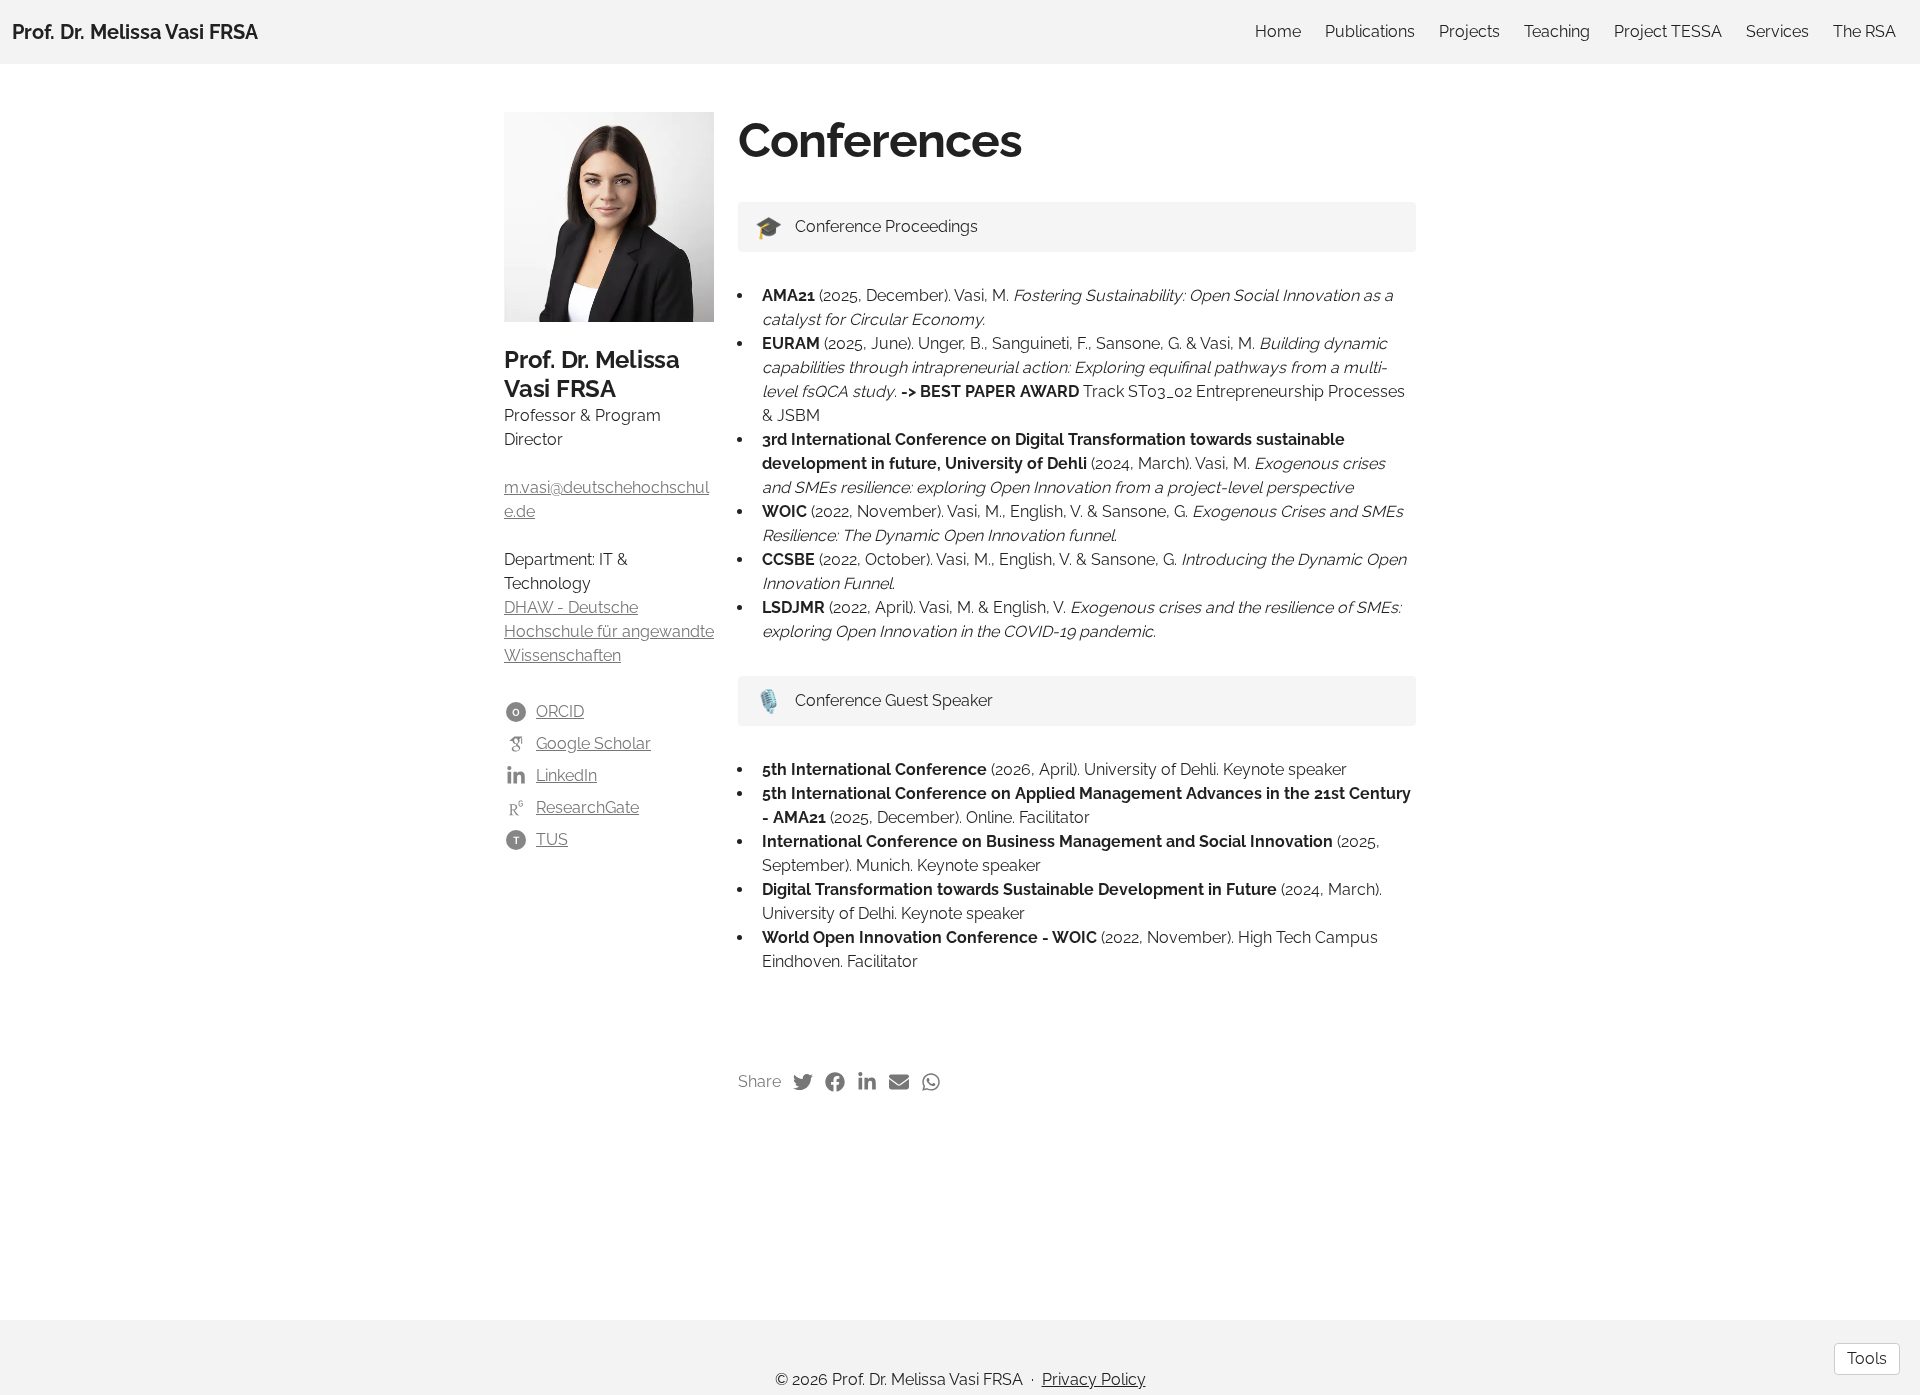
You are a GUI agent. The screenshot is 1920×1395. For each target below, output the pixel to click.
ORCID (560, 711)
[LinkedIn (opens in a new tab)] (867, 1082)
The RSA (1864, 31)
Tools (1867, 1358)
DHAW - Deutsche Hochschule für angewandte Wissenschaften (609, 631)
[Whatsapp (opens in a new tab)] (931, 1082)
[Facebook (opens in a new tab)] (835, 1082)
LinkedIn (566, 775)
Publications (1370, 31)
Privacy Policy (1094, 1379)
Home (1278, 31)
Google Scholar (593, 743)
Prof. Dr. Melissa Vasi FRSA (135, 32)
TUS (552, 839)
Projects (1469, 31)
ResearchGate (587, 807)
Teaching (1557, 31)
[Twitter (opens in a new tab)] (803, 1082)
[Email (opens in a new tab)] (899, 1082)
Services (1777, 31)
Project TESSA (1668, 31)
